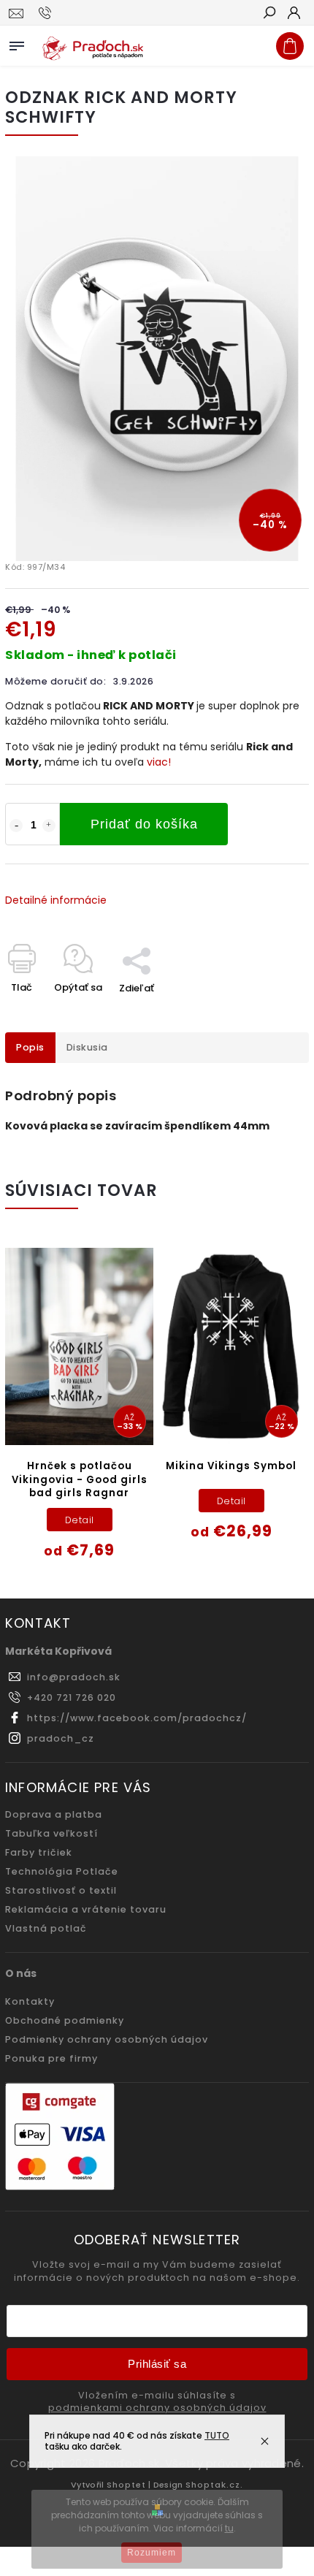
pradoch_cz (61, 1738)
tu (229, 2528)
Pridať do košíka (144, 824)
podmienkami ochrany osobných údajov (157, 2408)
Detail (80, 1520)
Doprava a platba (54, 1814)
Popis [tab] (30, 1047)
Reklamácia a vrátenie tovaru (86, 1909)
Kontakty (30, 2001)
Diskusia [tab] (87, 1047)
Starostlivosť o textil (61, 1890)
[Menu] (17, 43)
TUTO (217, 2435)
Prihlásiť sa (157, 2364)
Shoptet (126, 2485)
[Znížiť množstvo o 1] (16, 826)
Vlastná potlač (46, 1928)
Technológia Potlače (62, 1871)
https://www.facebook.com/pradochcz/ (137, 1718)
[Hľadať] (269, 14)
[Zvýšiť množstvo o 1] (49, 826)
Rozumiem (152, 2553)
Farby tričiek (39, 1852)
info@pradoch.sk (74, 1677)
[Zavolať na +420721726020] (47, 13)
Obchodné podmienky (65, 2020)
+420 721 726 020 (72, 1697)
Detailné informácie (56, 900)
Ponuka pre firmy (51, 2058)
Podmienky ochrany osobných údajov (107, 2039)
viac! (159, 762)
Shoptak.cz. (214, 2485)
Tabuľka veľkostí (51, 1833)
